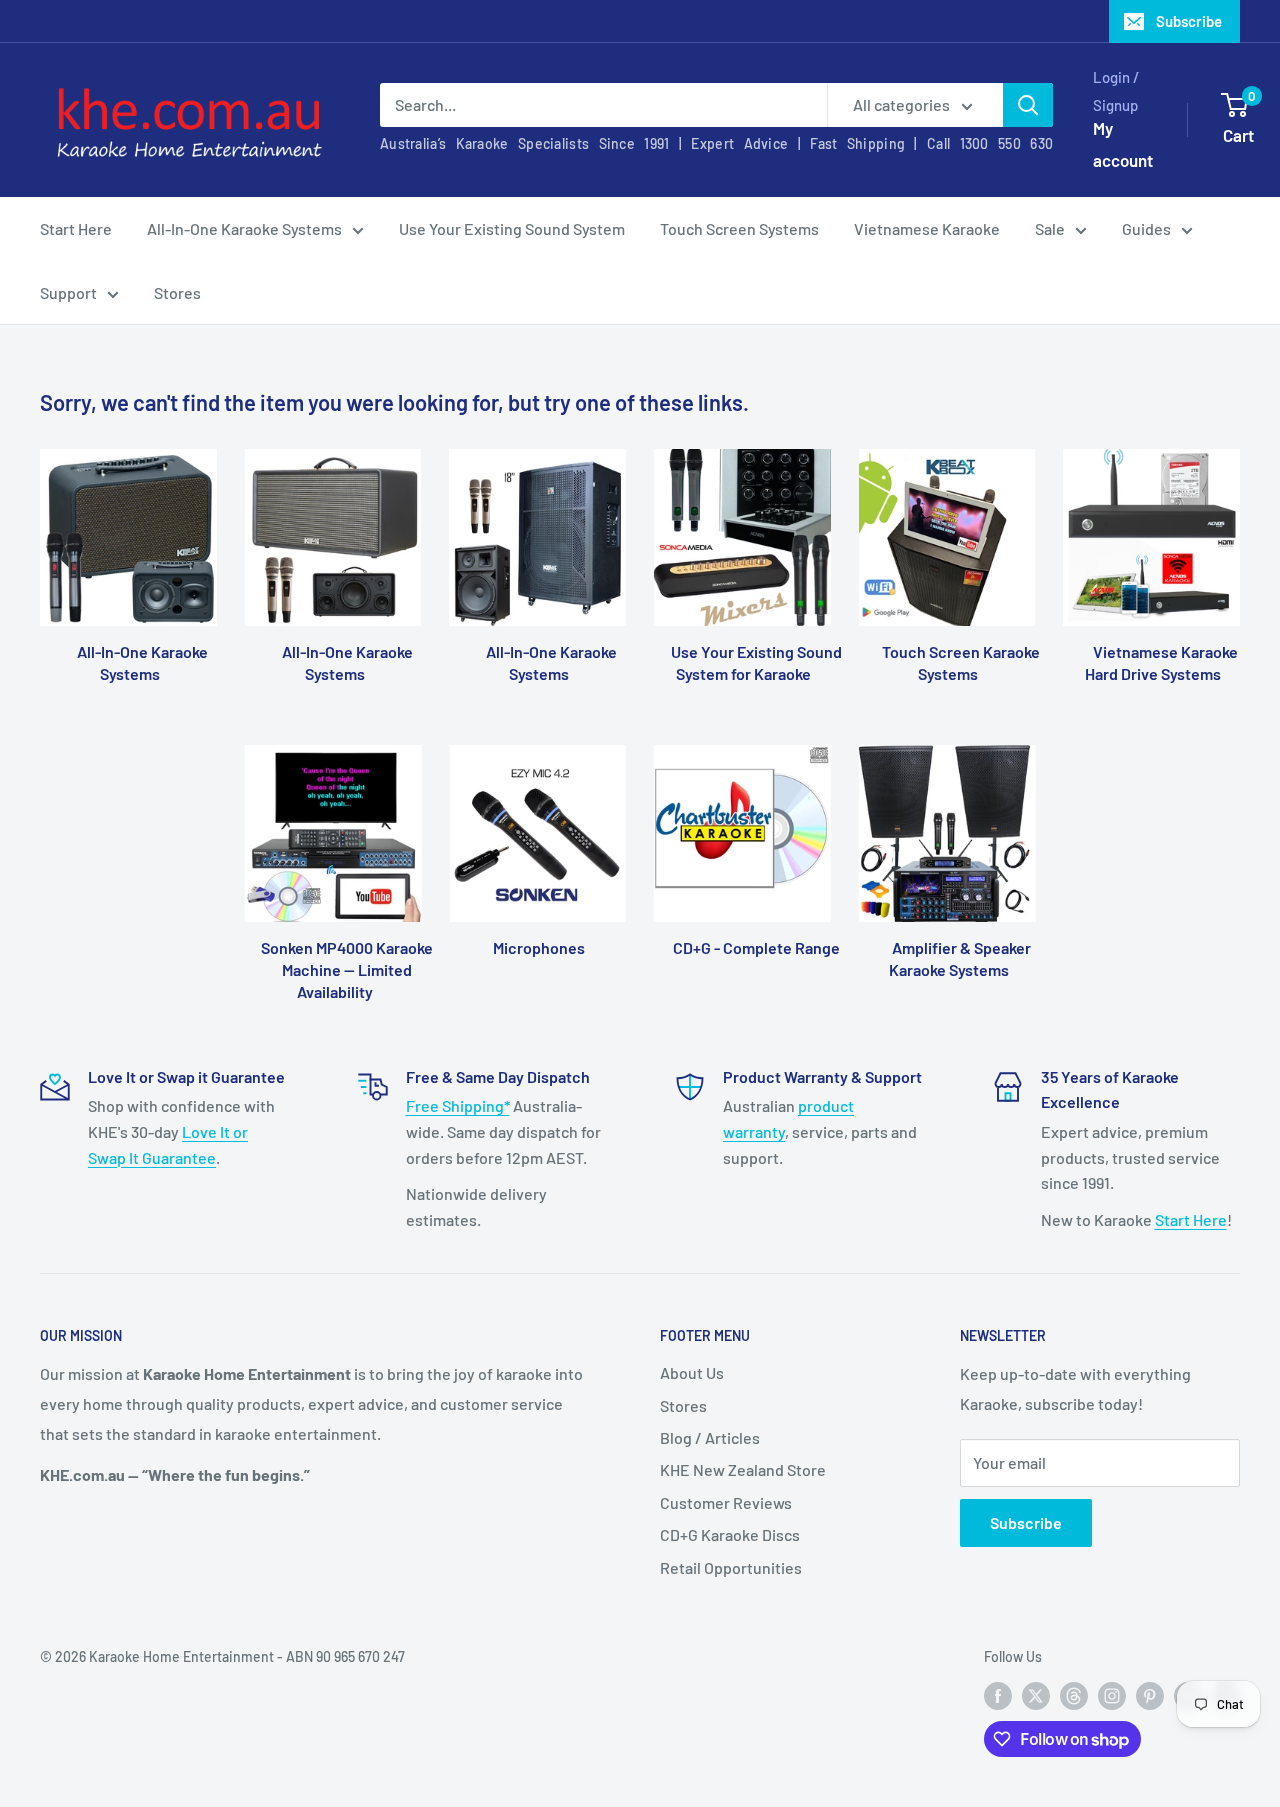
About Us (692, 1372)
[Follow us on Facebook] (998, 1695)
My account (1123, 144)
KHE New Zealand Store (743, 1469)
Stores (177, 292)
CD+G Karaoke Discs (730, 1534)
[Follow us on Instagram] (1112, 1695)
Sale (1050, 228)
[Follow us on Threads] (1074, 1695)
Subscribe (1189, 21)
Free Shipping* (458, 1105)
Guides (1146, 228)
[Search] (1028, 105)
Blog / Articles (710, 1437)
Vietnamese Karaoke (927, 228)
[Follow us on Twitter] (1036, 1695)
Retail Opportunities (731, 1567)
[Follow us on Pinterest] (1150, 1695)
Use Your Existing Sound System (512, 228)
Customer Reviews (726, 1502)
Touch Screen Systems (739, 228)
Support (68, 292)
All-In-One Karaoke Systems (244, 228)
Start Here (76, 228)
